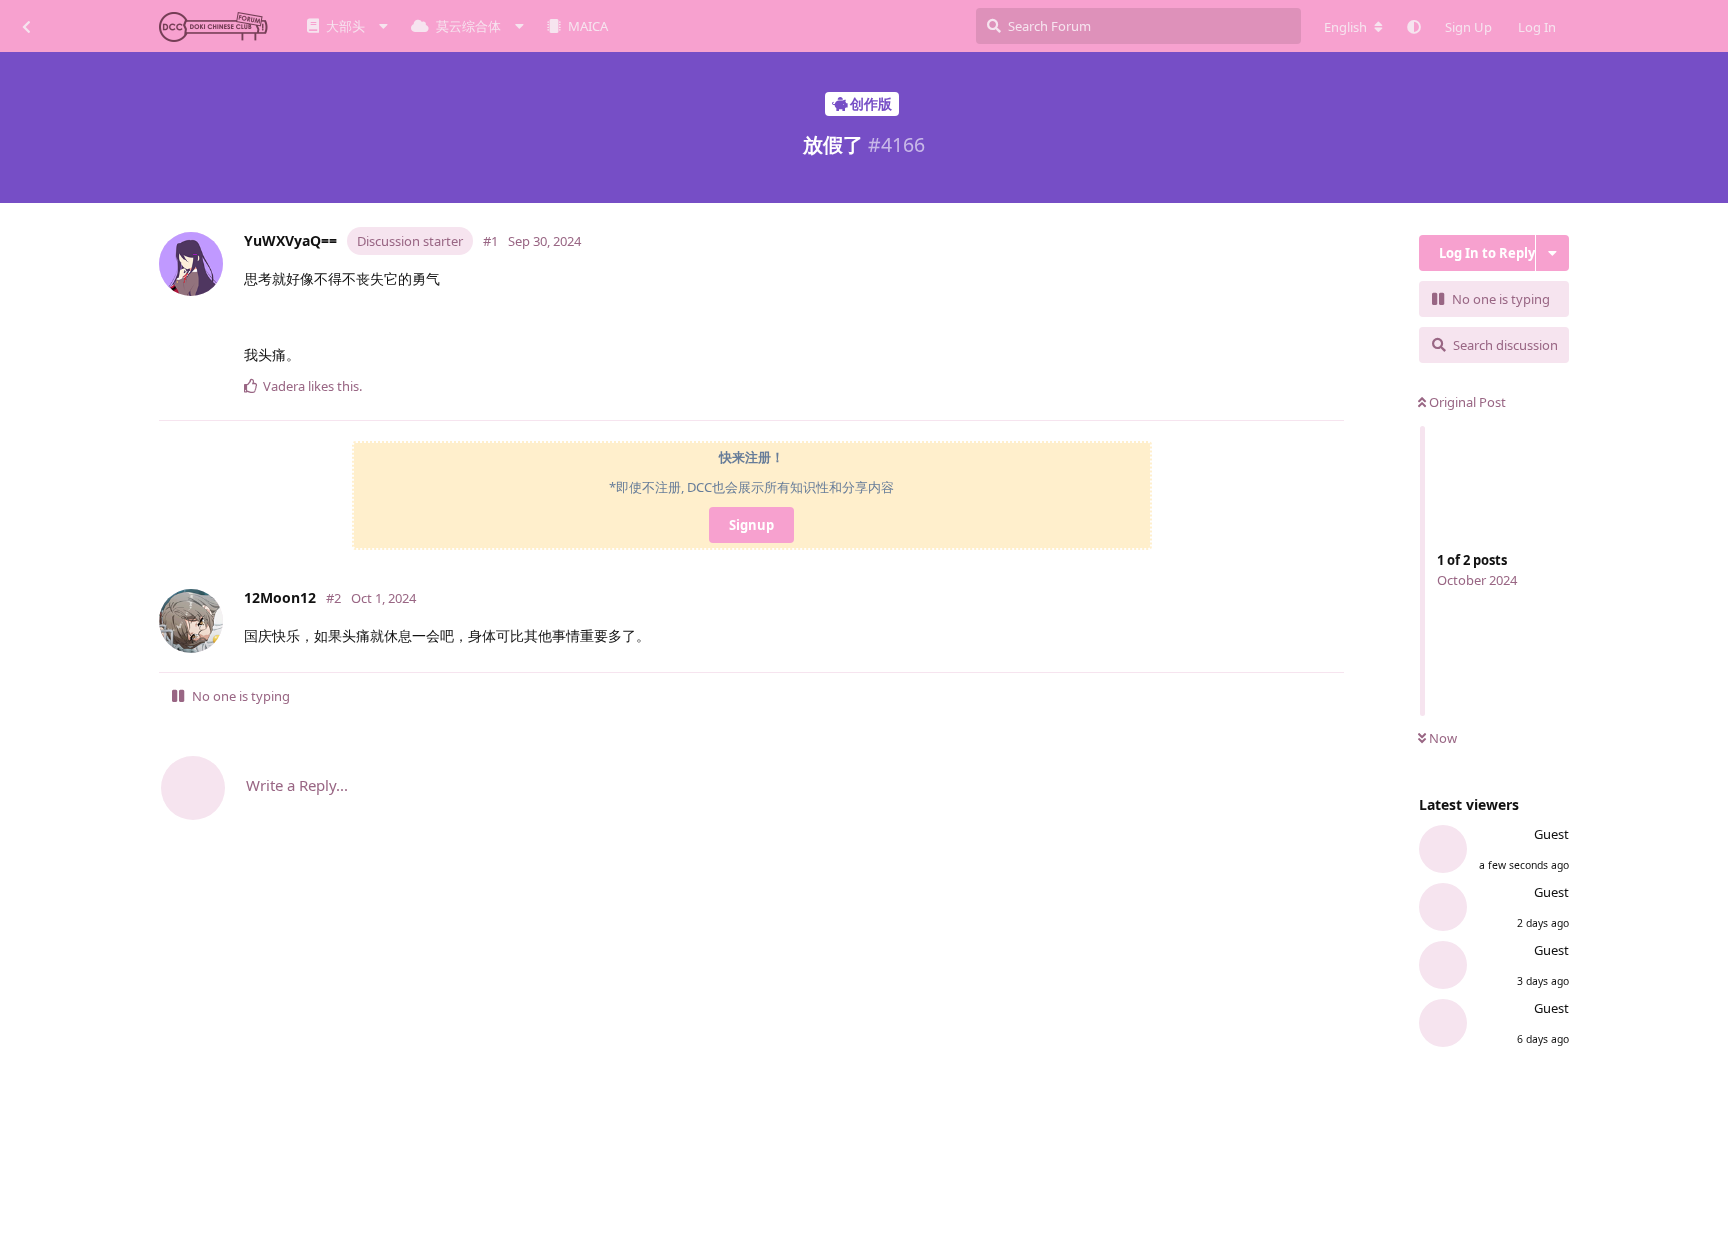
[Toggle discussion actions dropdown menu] (1552, 253)
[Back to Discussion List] (26, 26)
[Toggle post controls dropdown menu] (1333, 396)
